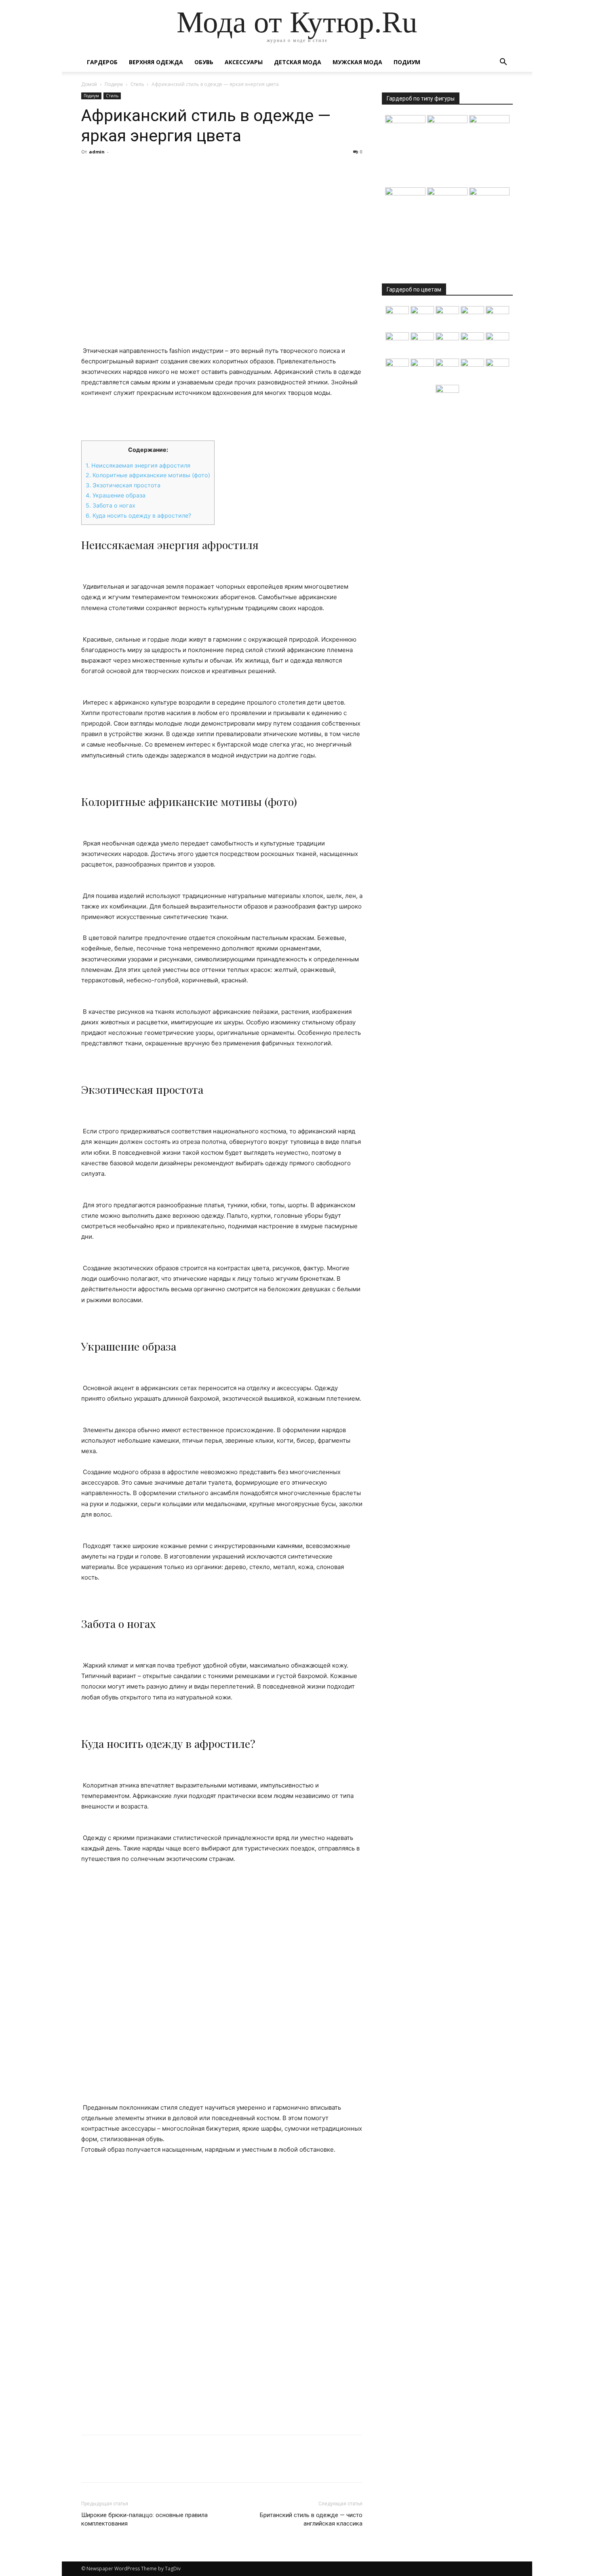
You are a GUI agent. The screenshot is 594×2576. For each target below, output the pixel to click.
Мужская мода (357, 62)
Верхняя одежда (156, 62)
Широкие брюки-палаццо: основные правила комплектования (144, 2519)
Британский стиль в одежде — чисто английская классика (311, 2519)
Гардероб (102, 62)
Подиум (407, 62)
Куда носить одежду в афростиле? (138, 515)
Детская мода (298, 62)
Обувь (204, 62)
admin (97, 152)
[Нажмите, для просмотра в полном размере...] (222, 1983)
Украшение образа (116, 495)
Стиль (137, 84)
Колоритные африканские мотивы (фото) (148, 475)
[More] (164, 170)
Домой (89, 84)
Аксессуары (244, 62)
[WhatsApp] (145, 170)
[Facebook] (89, 170)
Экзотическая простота (123, 485)
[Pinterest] (126, 170)
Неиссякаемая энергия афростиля (138, 465)
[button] (503, 63)
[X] (108, 170)
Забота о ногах (111, 505)
